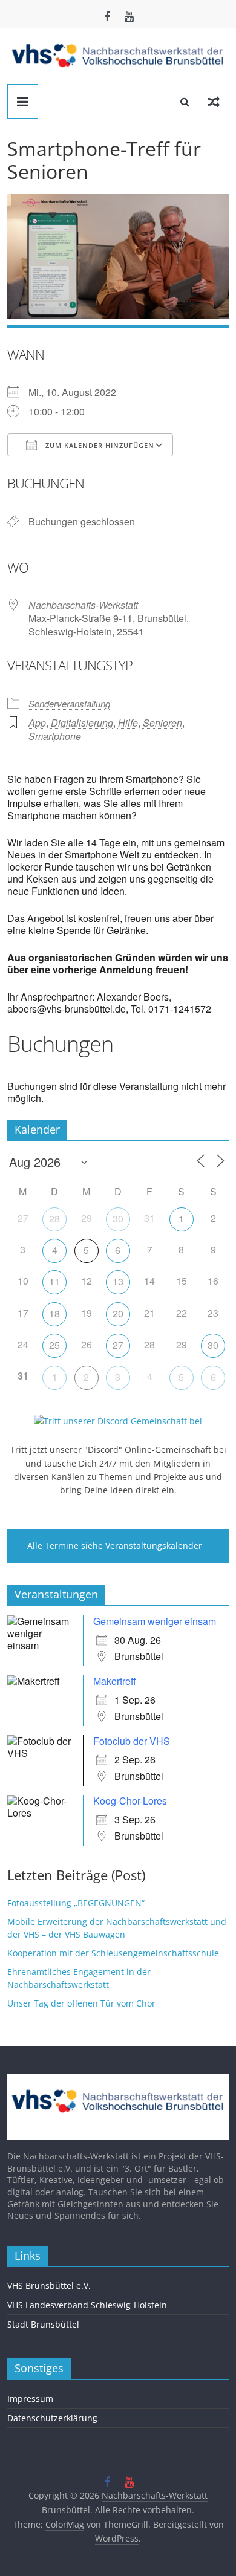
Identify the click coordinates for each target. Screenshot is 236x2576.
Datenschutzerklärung (52, 2418)
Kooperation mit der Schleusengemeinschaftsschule (113, 1953)
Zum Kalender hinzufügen (99, 445)
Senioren (162, 723)
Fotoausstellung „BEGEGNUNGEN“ (76, 1903)
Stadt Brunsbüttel (43, 2324)
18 (54, 1313)
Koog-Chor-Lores (130, 1801)
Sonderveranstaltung (69, 703)
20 (118, 1313)
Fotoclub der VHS (132, 1741)
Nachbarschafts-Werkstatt (83, 605)
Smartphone (55, 736)
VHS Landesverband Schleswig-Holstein (87, 2305)
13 (118, 1281)
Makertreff (115, 1681)
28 (54, 1218)
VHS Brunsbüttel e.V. (49, 2286)
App (37, 723)
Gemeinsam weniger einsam (155, 1621)
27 (118, 1345)
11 (54, 1281)
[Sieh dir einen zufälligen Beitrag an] (214, 102)
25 (54, 1345)
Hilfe (128, 723)
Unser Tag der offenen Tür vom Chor (81, 2003)
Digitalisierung (82, 723)
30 (118, 1218)
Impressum (30, 2399)
